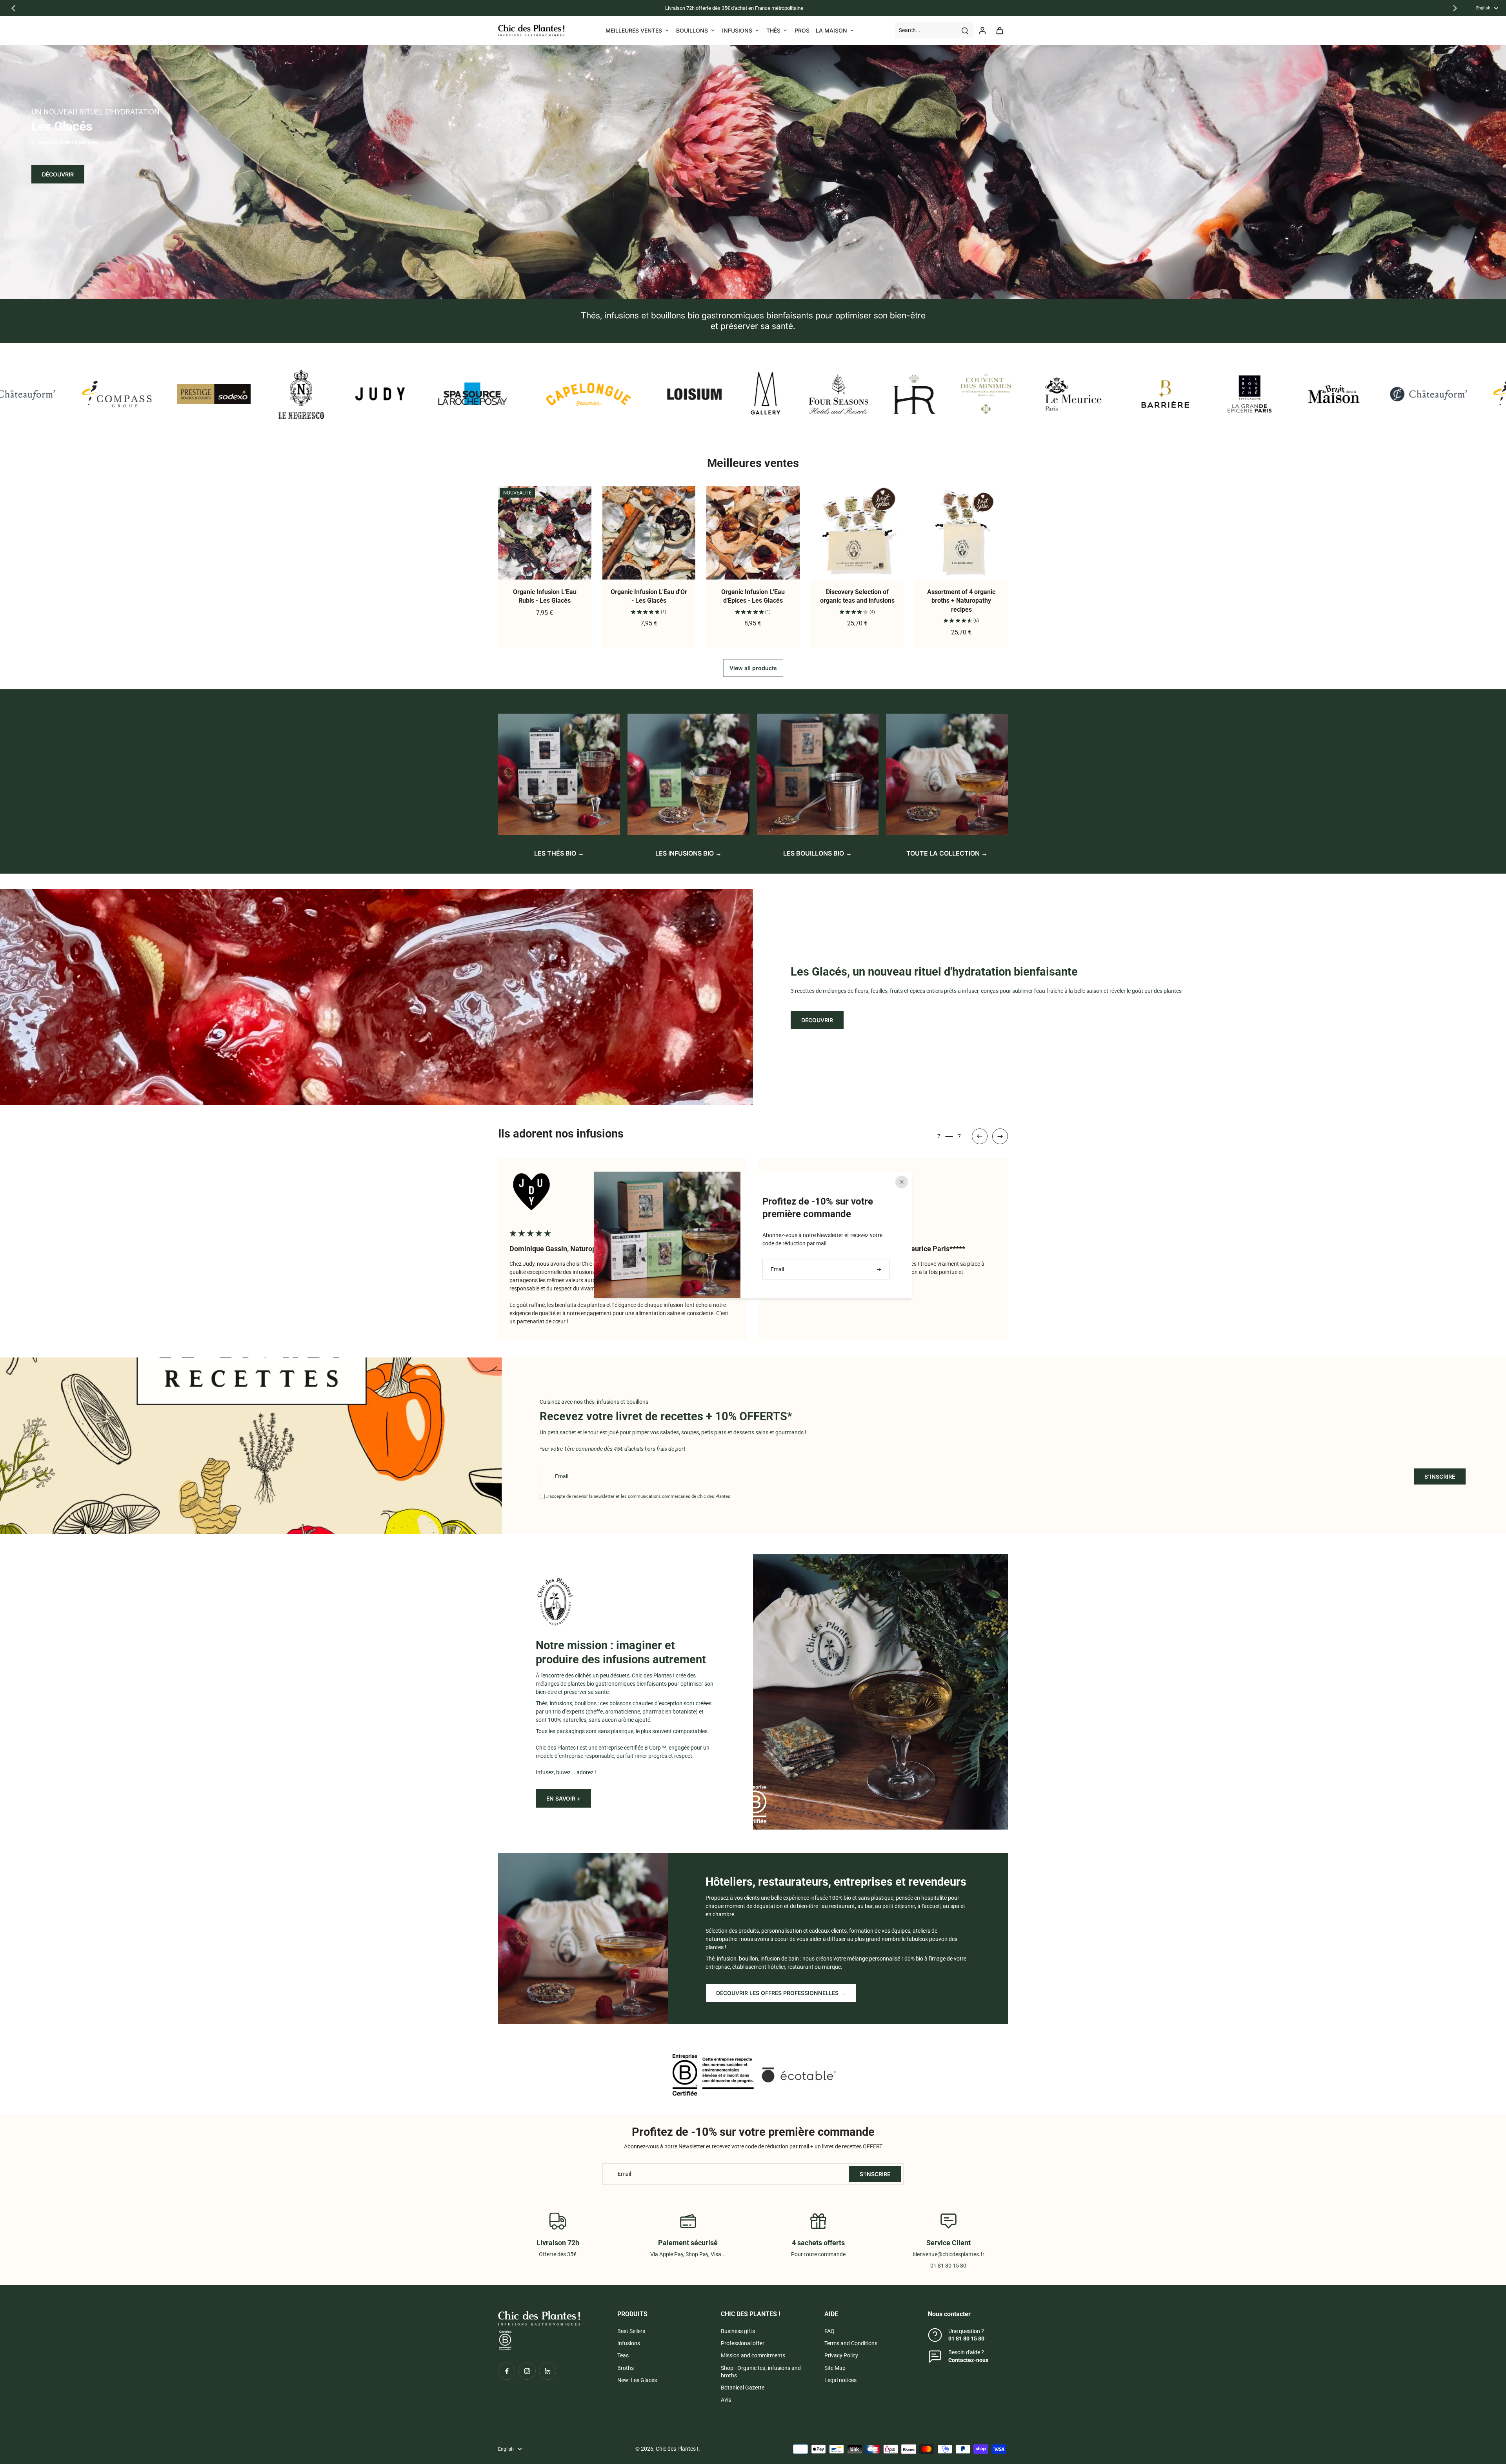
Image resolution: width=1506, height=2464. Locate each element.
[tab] (744, 289)
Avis (726, 2400)
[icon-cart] (999, 30)
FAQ (829, 2331)
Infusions (629, 2343)
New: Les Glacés (637, 2380)
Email (562, 1476)
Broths (626, 2368)
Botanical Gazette (743, 2388)
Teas (623, 2355)
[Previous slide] (13, 8)
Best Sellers (631, 2331)
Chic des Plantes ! (677, 2449)
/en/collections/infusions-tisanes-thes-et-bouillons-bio (66, 48)
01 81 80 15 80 (966, 2339)
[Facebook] (507, 2371)
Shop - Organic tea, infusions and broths (761, 2372)
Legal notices (840, 2380)
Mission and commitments (753, 2355)
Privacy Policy (841, 2355)
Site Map (835, 2368)
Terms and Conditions (851, 2343)
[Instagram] (527, 2371)
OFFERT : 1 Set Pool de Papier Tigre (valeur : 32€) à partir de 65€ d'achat (667, 8)
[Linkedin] (547, 2371)
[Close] (902, 1182)
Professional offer (743, 2343)
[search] (965, 30)
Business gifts (738, 2331)
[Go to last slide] (980, 1136)
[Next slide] (1455, 8)
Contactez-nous (968, 2360)
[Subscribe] (880, 1269)
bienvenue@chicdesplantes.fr (949, 2254)
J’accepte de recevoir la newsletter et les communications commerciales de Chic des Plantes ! (639, 1496)
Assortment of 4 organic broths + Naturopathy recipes (961, 601)
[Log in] (982, 30)
